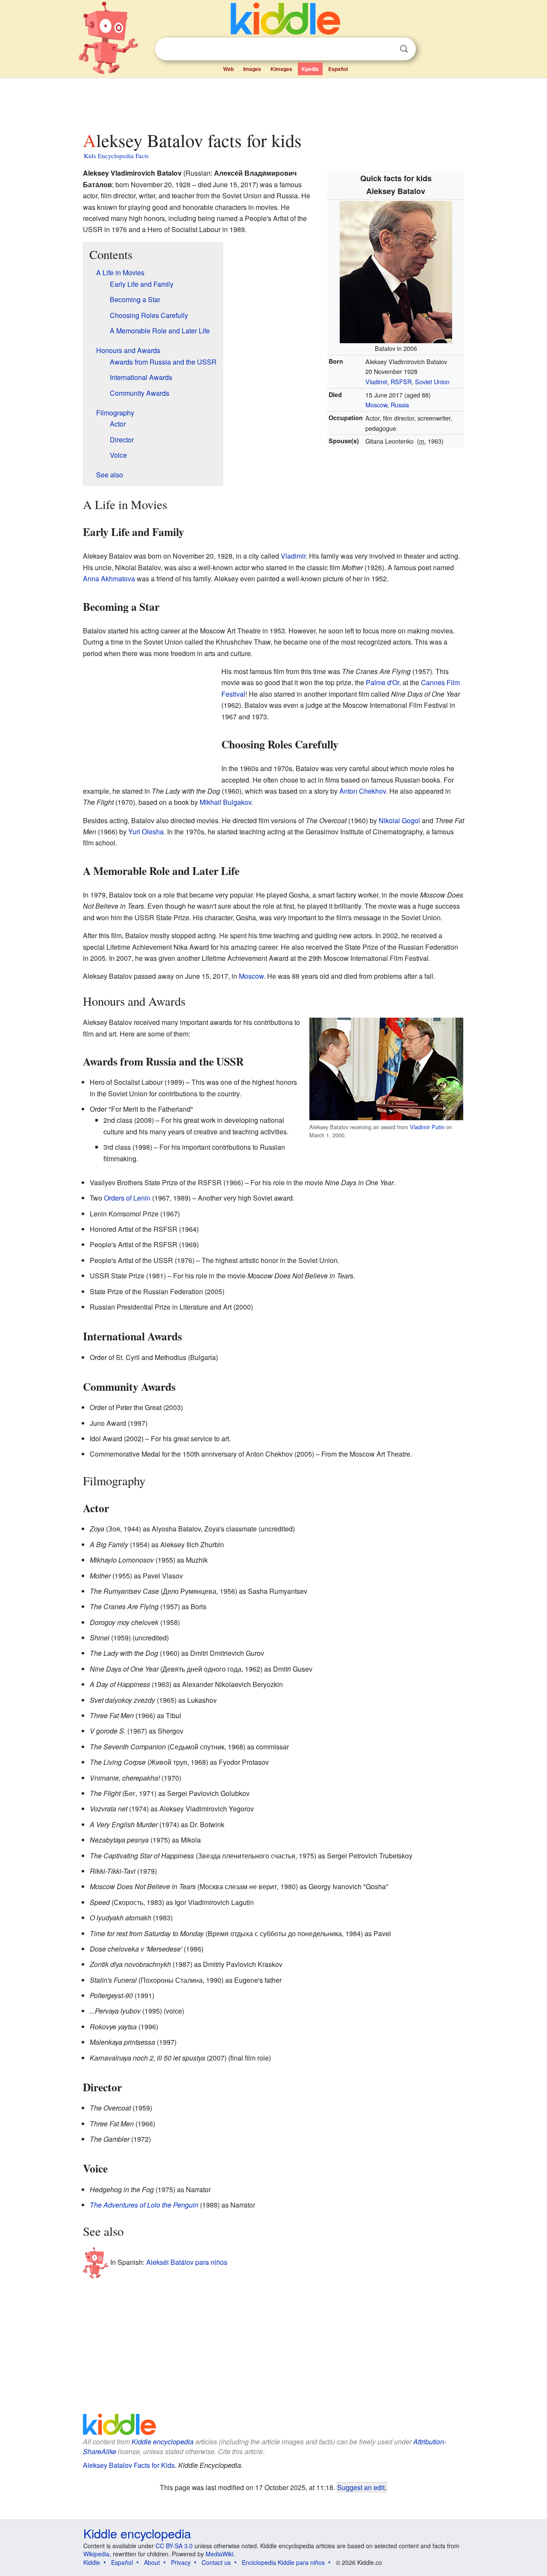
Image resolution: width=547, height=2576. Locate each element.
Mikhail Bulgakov (225, 802)
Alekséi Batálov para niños (187, 2262)
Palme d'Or (382, 682)
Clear (386, 49)
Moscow (376, 405)
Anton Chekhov (363, 791)
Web (228, 69)
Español (338, 69)
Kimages (281, 69)
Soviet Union (432, 381)
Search (404, 49)
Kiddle (92, 2562)
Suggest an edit (361, 2487)
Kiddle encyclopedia (163, 2442)
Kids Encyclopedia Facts (116, 156)
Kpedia (310, 69)
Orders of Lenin (127, 1198)
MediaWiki (219, 2554)
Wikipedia (96, 2554)
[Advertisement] (273, 102)
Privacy (181, 2562)
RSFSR (401, 381)
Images (252, 69)
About (152, 2562)
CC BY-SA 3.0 (174, 2546)
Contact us (216, 2562)
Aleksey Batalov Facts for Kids (129, 2465)
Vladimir (376, 381)
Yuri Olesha (146, 832)
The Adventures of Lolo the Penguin (144, 2205)
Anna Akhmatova (109, 578)
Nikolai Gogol (399, 820)
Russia (400, 405)
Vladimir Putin (427, 1127)
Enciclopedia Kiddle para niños (283, 2562)
